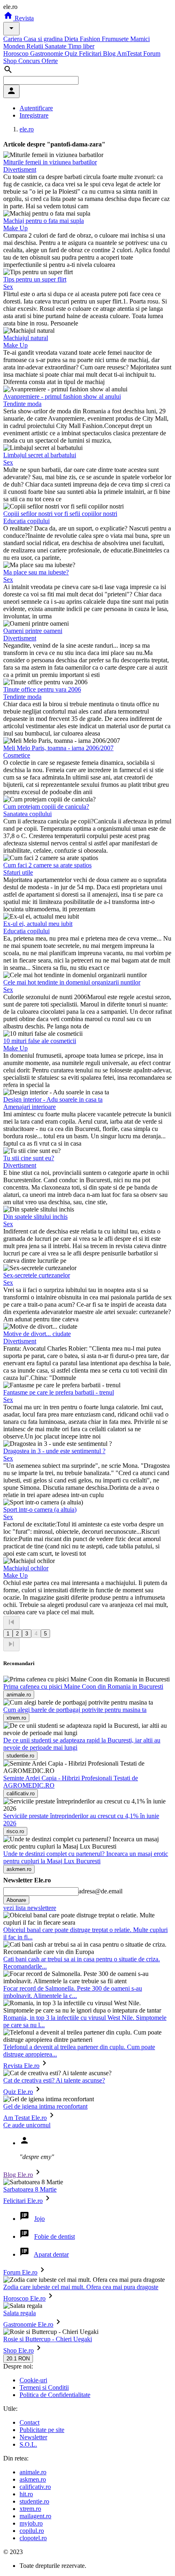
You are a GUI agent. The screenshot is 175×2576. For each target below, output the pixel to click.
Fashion (91, 39)
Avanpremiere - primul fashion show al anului (62, 396)
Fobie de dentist (55, 2237)
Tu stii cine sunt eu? (29, 1158)
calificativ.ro (35, 2487)
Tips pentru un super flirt (35, 279)
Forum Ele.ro (20, 2272)
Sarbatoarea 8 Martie (30, 2189)
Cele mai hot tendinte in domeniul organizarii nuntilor (72, 982)
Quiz (72, 53)
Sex (8, 287)
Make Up (15, 228)
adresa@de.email (101, 1891)
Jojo (39, 2219)
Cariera (13, 39)
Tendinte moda (22, 404)
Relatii (36, 46)
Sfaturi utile (18, 872)
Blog (110, 53)
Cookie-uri (33, 2380)
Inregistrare (34, 115)
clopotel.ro (33, 2538)
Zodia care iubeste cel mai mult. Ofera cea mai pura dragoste (81, 2287)
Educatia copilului (26, 521)
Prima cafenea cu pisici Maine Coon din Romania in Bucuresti (83, 1686)
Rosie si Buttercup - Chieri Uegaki (48, 2339)
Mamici (140, 39)
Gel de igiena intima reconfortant (45, 2106)
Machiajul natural (26, 338)
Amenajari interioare (30, 1107)
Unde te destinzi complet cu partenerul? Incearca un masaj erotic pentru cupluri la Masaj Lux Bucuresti (86, 1857)
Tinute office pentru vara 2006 (42, 689)
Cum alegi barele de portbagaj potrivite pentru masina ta (75, 1710)
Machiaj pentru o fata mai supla (44, 221)
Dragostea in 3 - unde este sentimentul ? (54, 1451)
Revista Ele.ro (21, 2066)
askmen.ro (33, 2479)
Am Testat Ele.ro (25, 2118)
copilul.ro (32, 2531)
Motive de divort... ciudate (37, 1334)
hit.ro (26, 2494)
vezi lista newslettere (30, 1908)
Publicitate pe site (42, 2430)
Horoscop (17, 53)
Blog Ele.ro (18, 2175)
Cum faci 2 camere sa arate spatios (47, 865)
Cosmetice (17, 755)
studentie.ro (34, 2501)
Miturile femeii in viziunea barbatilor (50, 162)
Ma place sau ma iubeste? (36, 572)
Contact (30, 2422)
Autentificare (36, 108)
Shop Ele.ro (19, 2350)
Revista (23, 18)
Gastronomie (47, 53)
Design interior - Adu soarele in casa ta (53, 1099)
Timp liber (81, 46)
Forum (152, 53)
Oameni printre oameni (33, 631)
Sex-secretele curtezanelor (37, 1275)
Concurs (30, 61)
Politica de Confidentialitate (55, 2395)
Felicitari (91, 53)
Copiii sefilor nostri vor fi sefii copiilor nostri (60, 514)
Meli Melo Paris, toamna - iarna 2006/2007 (58, 748)
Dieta (72, 39)
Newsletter (33, 2437)
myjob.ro (31, 2523)
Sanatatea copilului (27, 814)
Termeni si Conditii (44, 2387)
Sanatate (56, 46)
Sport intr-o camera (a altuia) (40, 1510)
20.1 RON (18, 2359)
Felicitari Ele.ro (23, 2201)
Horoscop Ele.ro (24, 2298)
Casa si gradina (44, 39)
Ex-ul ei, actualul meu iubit (38, 924)
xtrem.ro (30, 2509)
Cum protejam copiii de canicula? (46, 807)
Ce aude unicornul (27, 2125)
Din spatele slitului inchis (35, 1217)
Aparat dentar (51, 2254)
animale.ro (33, 2472)
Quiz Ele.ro (18, 2092)
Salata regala (20, 2313)
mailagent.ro (35, 2516)
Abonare (16, 1900)
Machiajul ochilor (26, 1568)
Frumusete (116, 39)
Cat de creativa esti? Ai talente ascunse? (54, 2080)
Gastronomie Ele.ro (28, 2324)
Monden (15, 46)
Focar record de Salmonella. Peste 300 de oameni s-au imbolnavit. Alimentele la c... (73, 1992)
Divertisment (20, 169)
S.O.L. (28, 2444)
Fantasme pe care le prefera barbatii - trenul (59, 1392)
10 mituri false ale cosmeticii (40, 1041)
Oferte (50, 61)
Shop (11, 61)
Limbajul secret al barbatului (40, 455)
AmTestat (130, 53)
